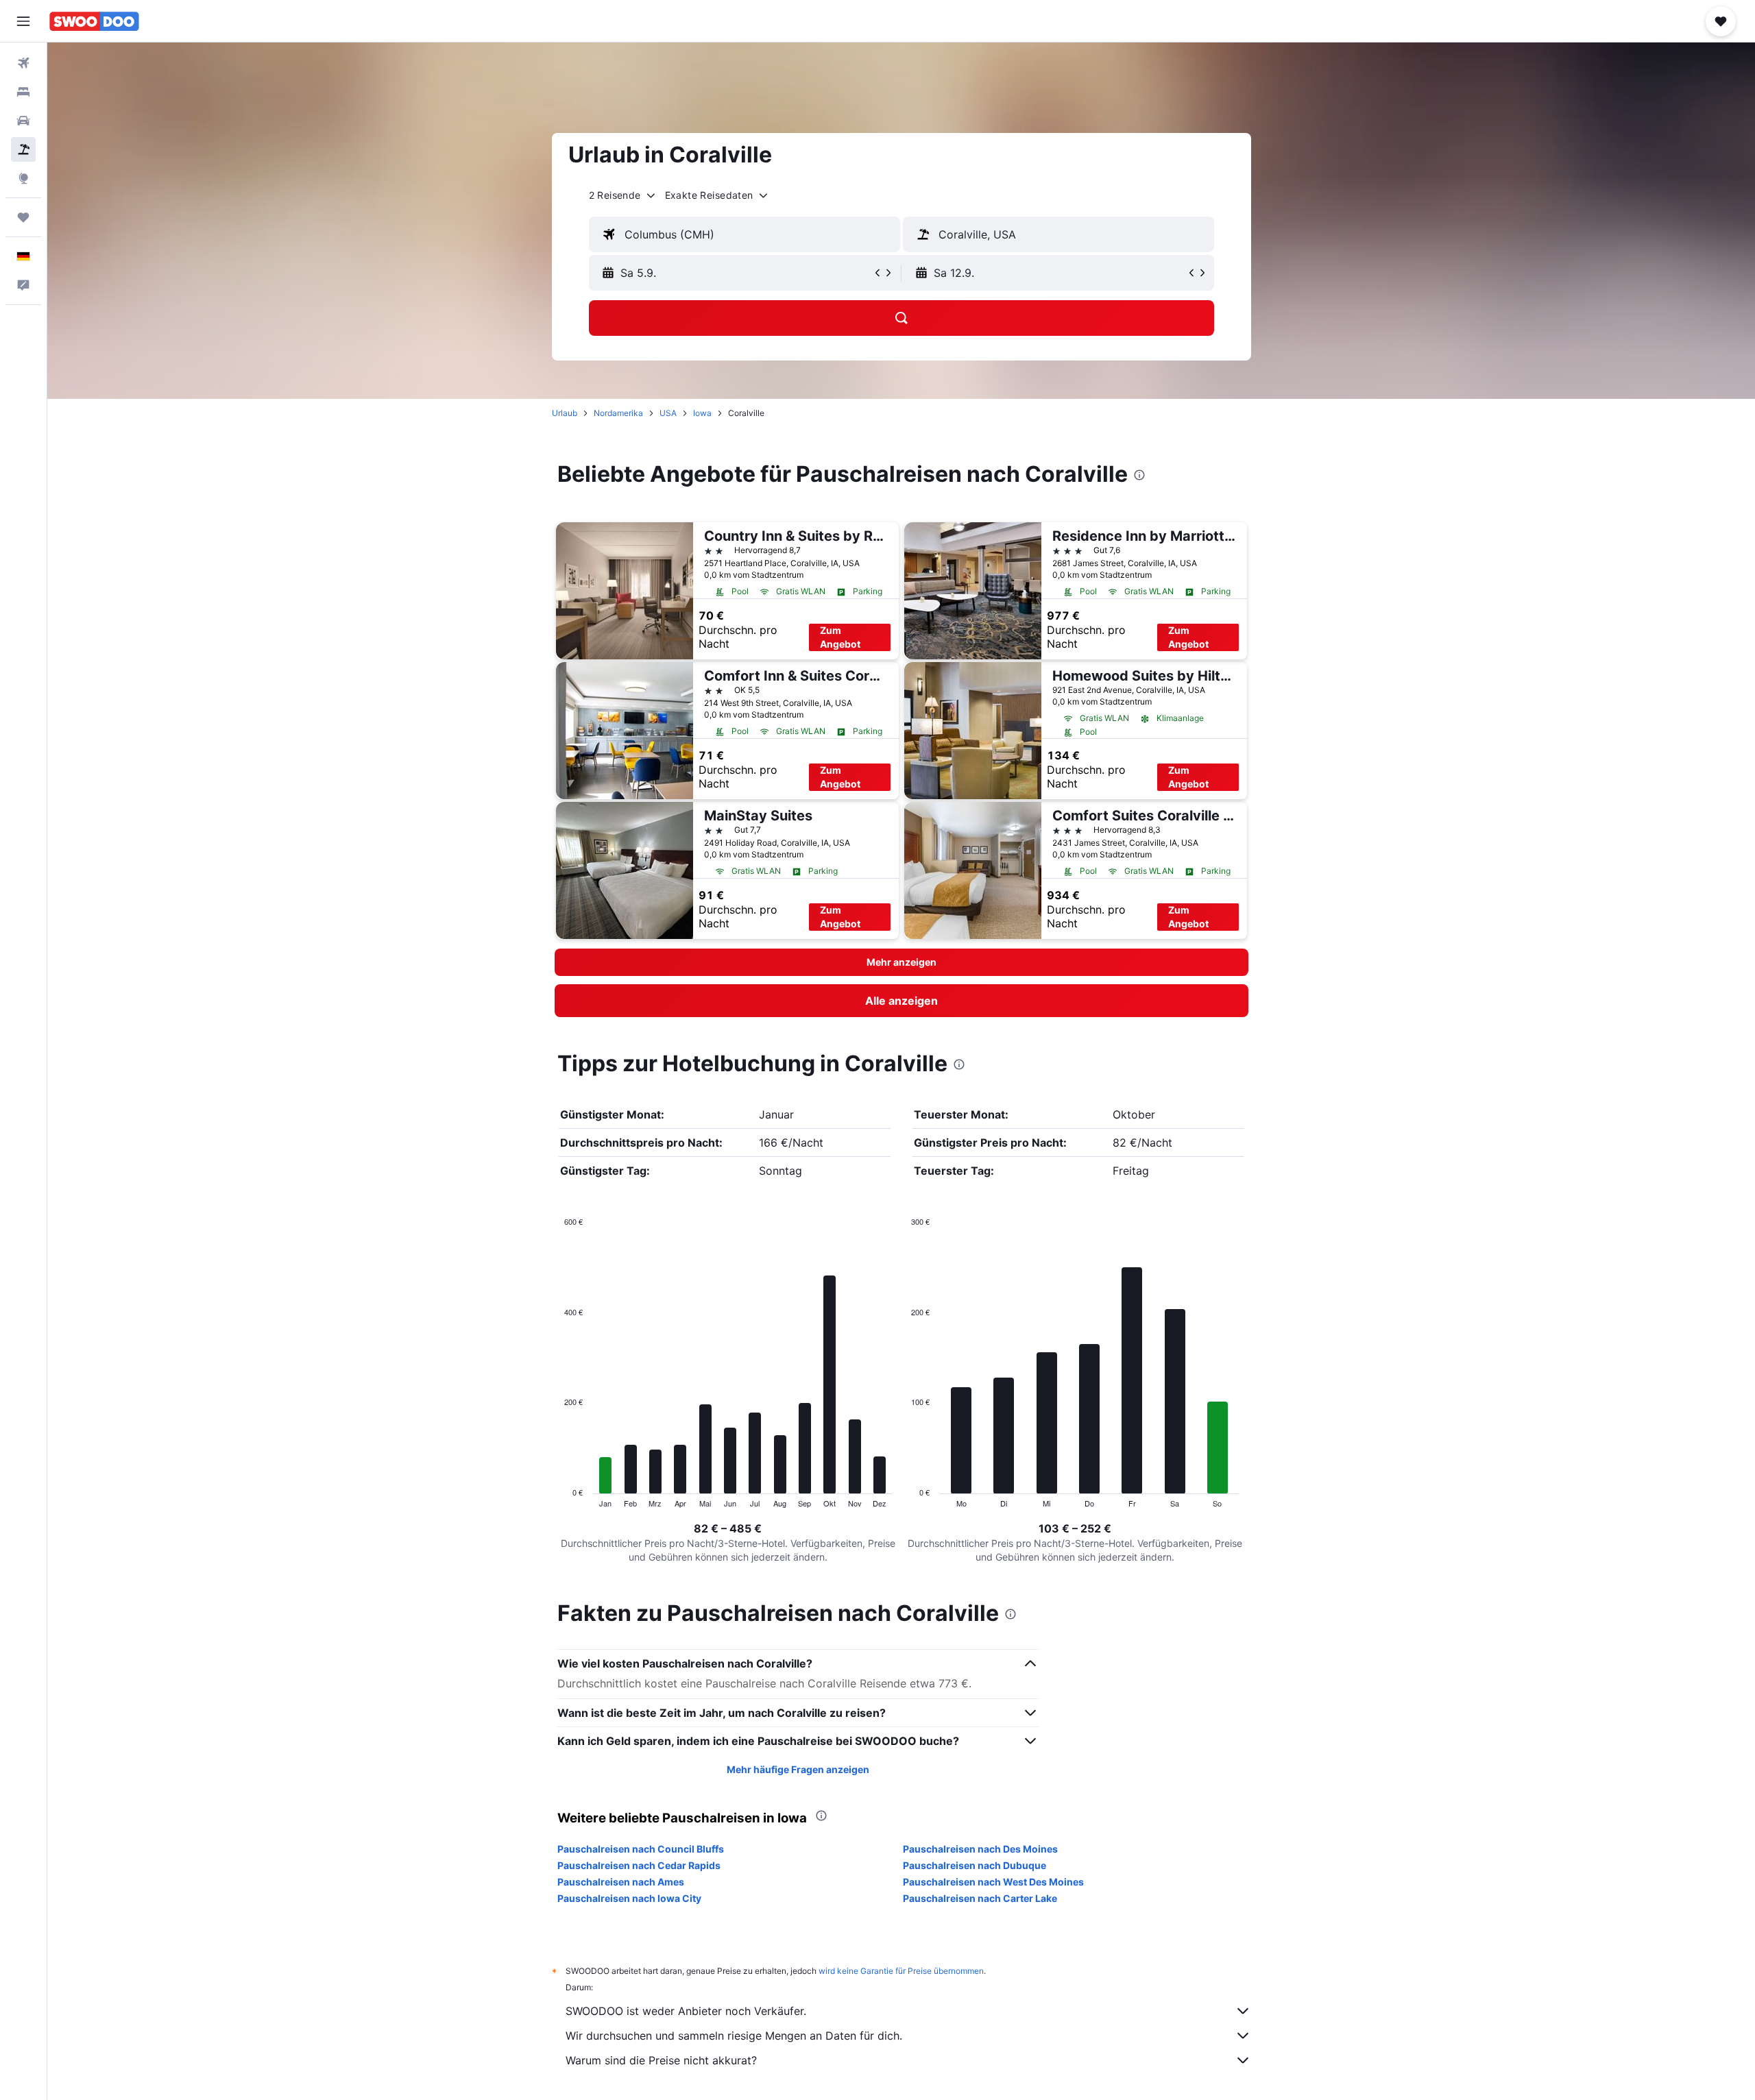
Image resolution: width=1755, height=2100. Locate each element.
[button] (23, 21)
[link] (901, 1001)
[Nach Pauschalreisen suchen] (23, 149)
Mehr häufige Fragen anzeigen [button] (798, 1769)
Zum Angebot (840, 637)
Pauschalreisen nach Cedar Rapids (639, 1865)
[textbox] (745, 234)
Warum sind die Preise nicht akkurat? (661, 2060)
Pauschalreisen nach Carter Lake (980, 1898)
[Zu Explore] (23, 178)
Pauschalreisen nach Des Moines (980, 1849)
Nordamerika (618, 413)
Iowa (702, 413)
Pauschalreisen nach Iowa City (629, 1898)
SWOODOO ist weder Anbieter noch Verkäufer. (686, 2011)
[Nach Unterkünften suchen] (23, 92)
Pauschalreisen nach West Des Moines (993, 1882)
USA (668, 413)
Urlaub (565, 413)
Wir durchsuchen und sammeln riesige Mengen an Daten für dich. (734, 2036)
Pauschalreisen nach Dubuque (975, 1865)
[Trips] (23, 217)
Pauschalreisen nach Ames (621, 1882)
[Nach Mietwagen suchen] (23, 121)
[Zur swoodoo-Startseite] (94, 21)
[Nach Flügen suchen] (23, 63)
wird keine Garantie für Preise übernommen (901, 1971)
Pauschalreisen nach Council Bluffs (641, 1849)
